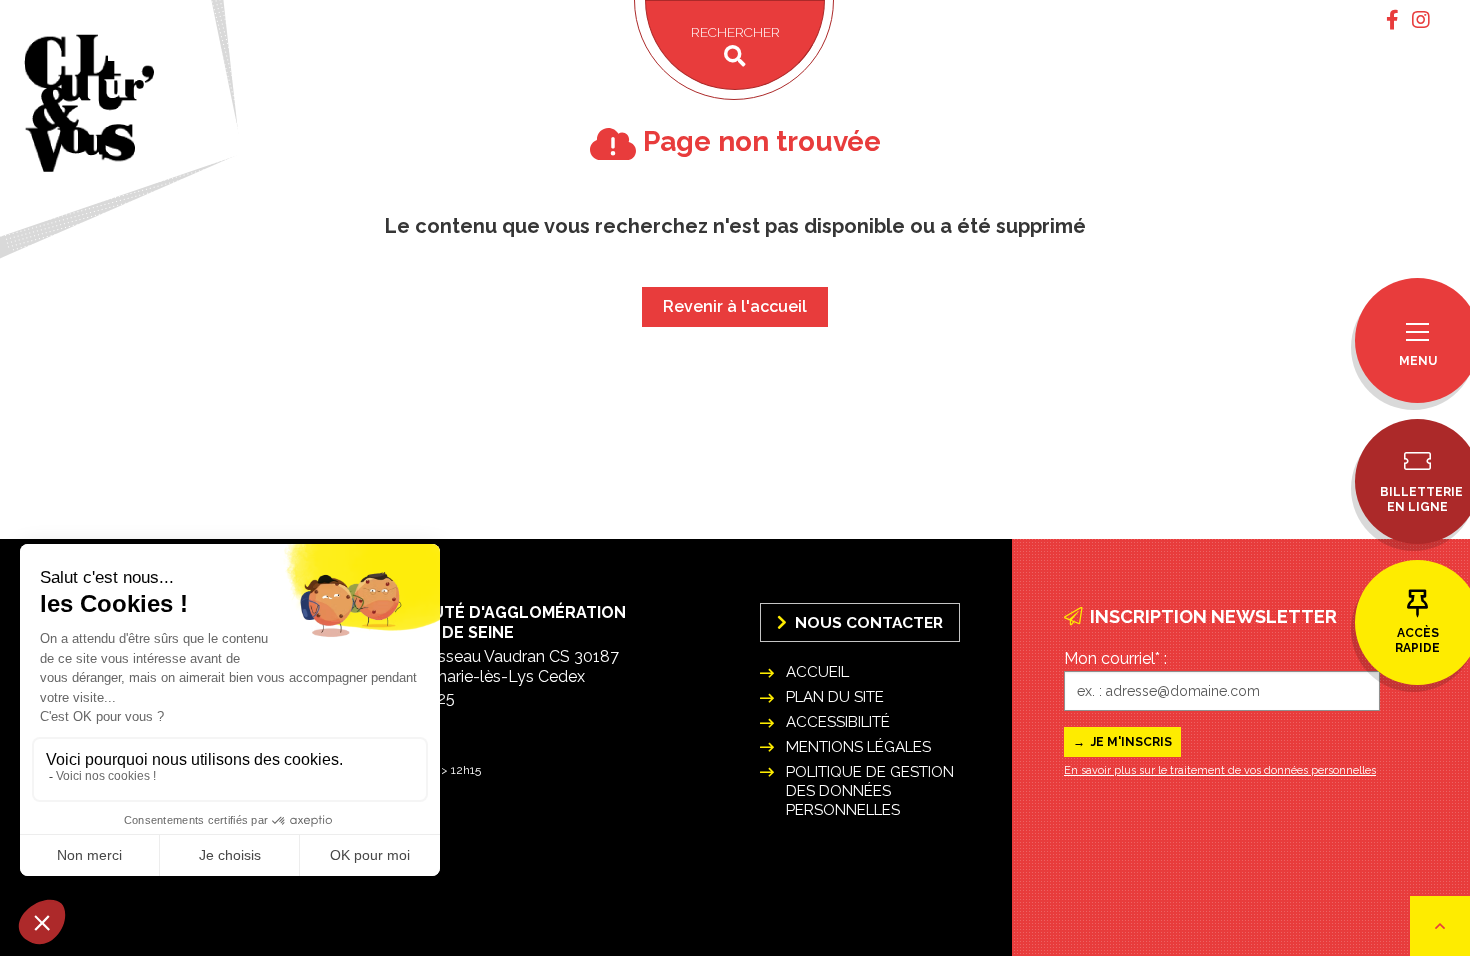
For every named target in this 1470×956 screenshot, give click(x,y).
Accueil (817, 672)
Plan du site (835, 697)
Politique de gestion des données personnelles (870, 791)
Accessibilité (838, 722)
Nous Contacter (867, 622)
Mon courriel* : (1115, 658)
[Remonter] (1440, 926)
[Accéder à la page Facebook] (1392, 20)
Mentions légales (858, 747)
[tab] (1392, 20)
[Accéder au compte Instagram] (1421, 20)
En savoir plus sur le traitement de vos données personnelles (1220, 770)
